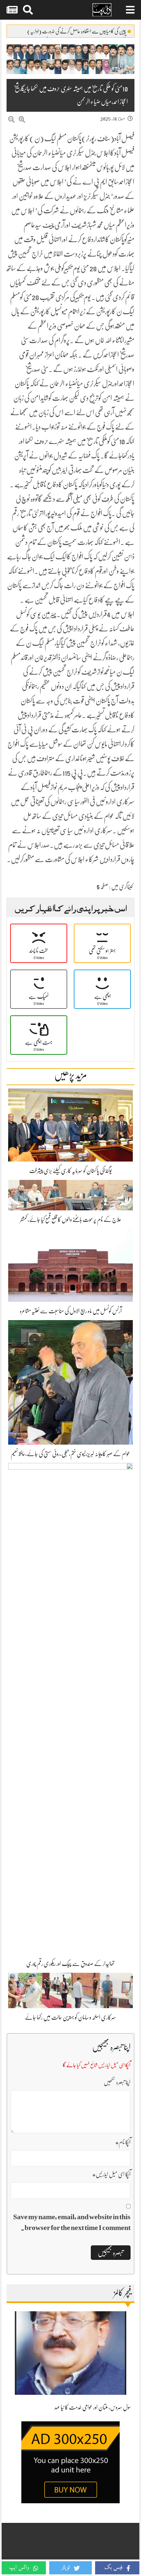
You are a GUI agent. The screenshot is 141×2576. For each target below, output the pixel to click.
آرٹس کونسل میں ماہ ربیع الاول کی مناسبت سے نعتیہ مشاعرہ (71, 1311)
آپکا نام (123, 2142)
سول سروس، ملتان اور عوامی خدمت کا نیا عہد (93, 2407)
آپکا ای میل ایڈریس (111, 2174)
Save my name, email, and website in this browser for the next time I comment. (72, 2222)
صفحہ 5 (102, 887)
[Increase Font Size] (22, 120)
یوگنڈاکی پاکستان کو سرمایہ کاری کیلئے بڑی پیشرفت (70, 1171)
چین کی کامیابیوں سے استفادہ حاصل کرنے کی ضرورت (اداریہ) (77, 31)
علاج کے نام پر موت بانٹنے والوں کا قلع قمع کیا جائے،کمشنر (71, 1220)
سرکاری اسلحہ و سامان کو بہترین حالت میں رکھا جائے (70, 2017)
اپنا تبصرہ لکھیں (117, 2082)
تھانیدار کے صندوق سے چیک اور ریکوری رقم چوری (70, 1964)
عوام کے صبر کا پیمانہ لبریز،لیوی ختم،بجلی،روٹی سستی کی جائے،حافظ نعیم (70, 1454)
